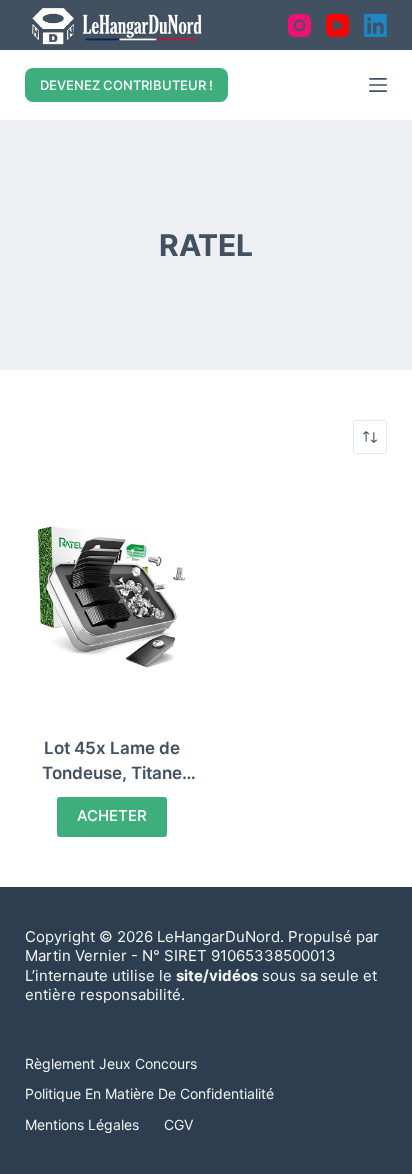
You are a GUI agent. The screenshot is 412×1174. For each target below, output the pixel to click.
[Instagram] (299, 25)
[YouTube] (337, 25)
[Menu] (378, 85)
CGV (178, 1124)
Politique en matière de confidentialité (149, 1093)
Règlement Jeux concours (111, 1063)
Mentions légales (82, 1124)
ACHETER (112, 815)
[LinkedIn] (375, 25)
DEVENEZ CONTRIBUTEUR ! (126, 85)
